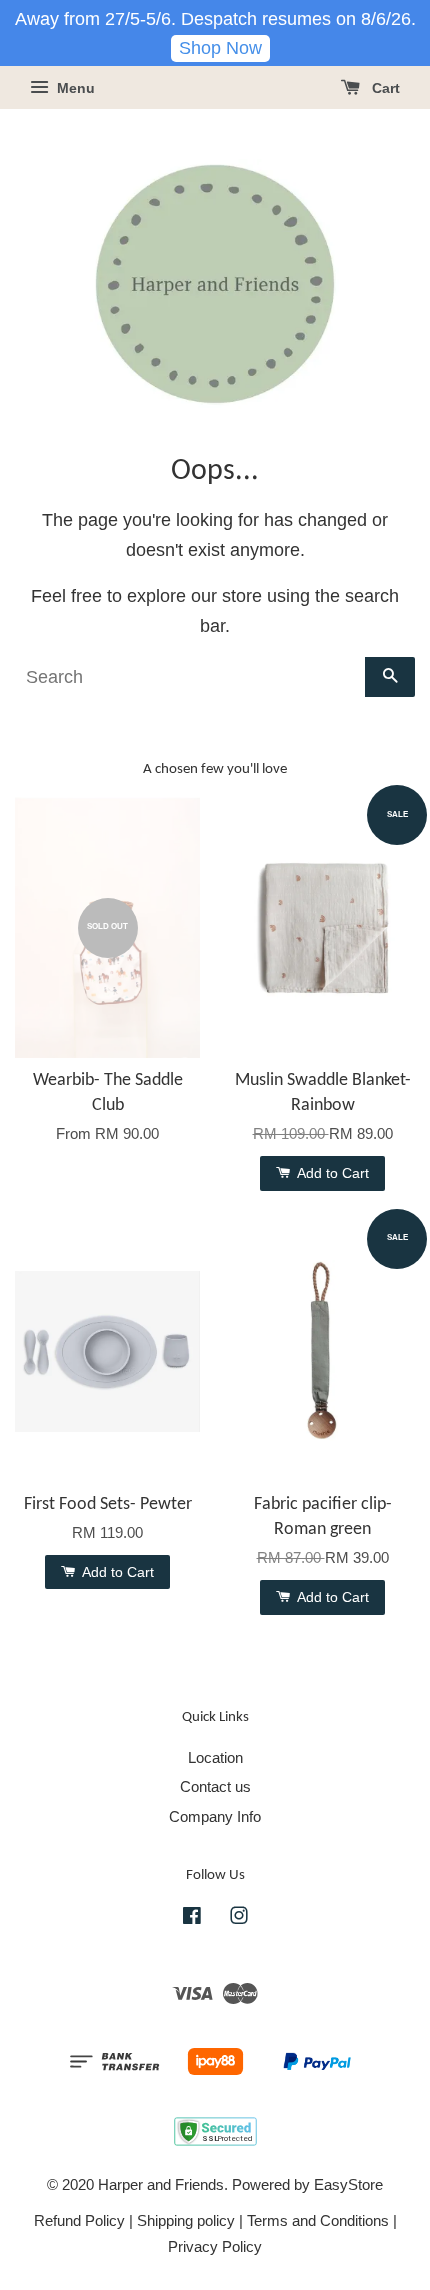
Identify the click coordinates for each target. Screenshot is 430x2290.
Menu (74, 89)
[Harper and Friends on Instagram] (239, 1918)
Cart (384, 89)
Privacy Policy (215, 2246)
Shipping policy (186, 2220)
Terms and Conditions (318, 2220)
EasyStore (348, 2184)
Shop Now (220, 48)
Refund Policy (79, 2220)
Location (215, 1757)
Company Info (215, 1816)
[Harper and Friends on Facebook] (192, 1918)
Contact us (215, 1786)
